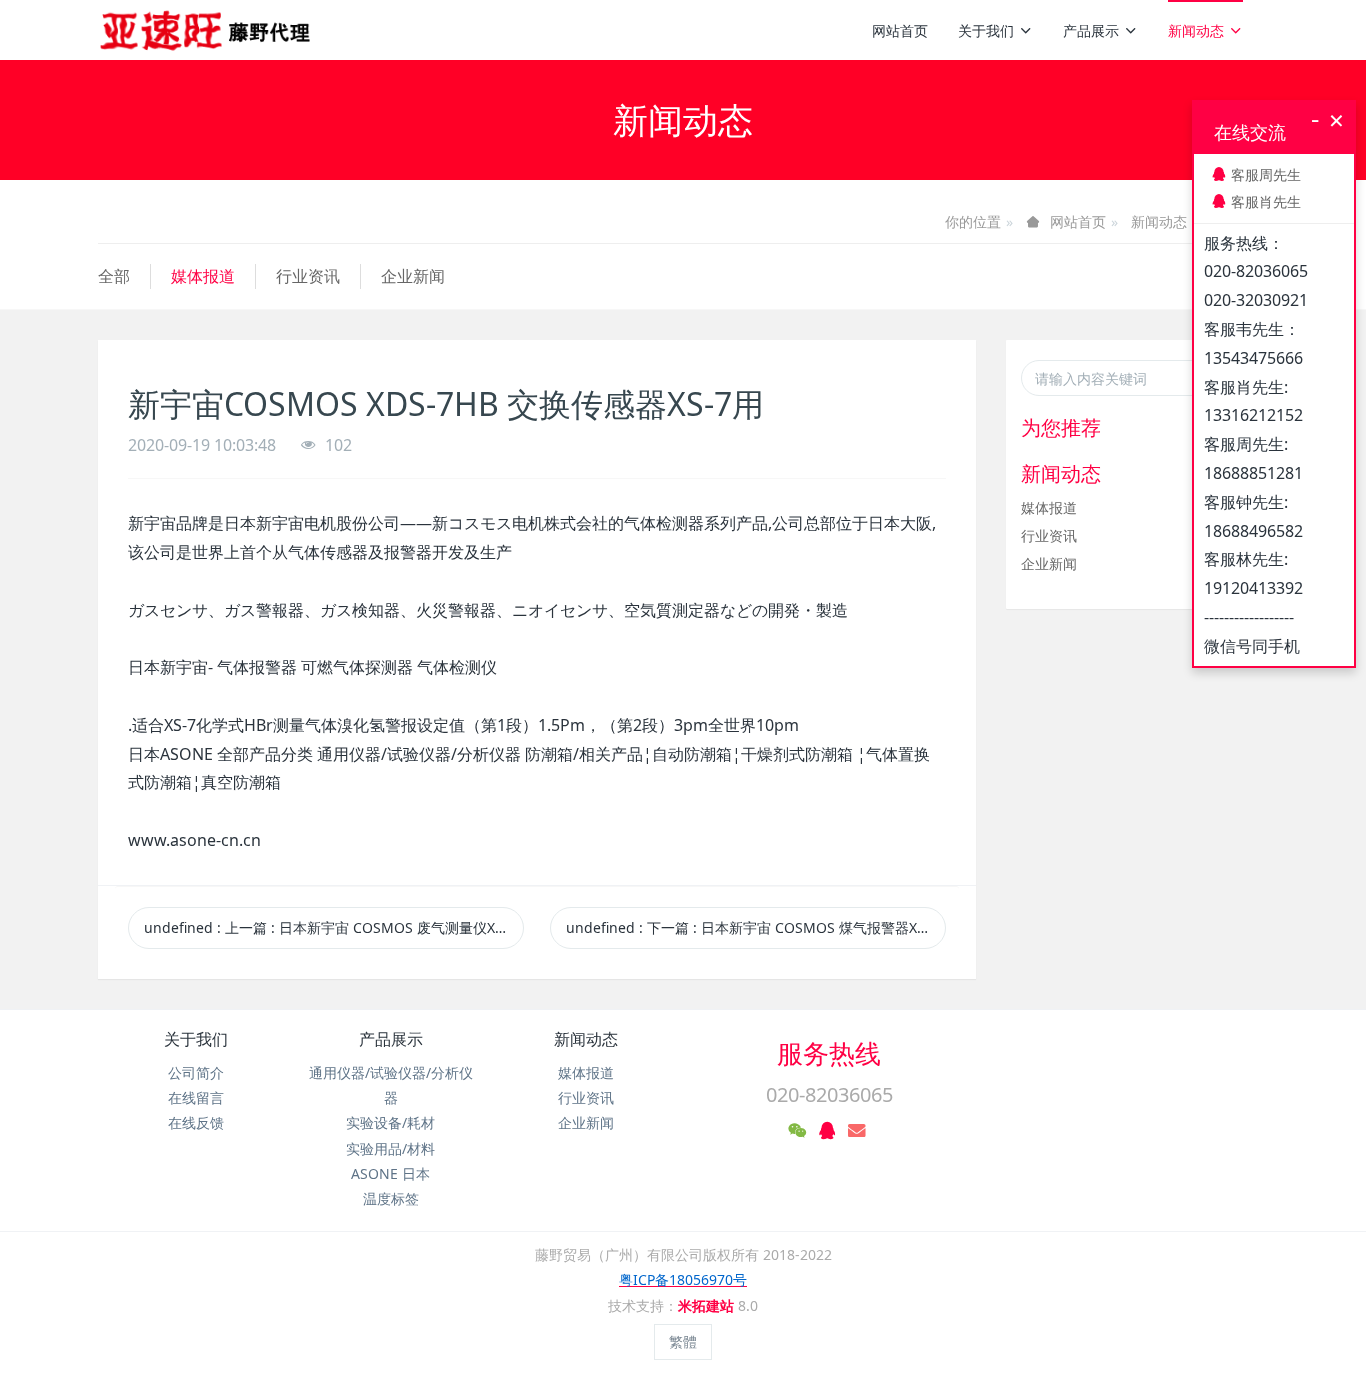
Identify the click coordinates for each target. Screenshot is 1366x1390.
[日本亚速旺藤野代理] (206, 30)
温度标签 (391, 1198)
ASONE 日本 (390, 1173)
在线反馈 (196, 1122)
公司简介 (196, 1072)
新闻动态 (1196, 30)
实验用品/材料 (390, 1148)
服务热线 (829, 1053)
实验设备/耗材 (390, 1122)
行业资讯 (308, 276)
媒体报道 (203, 276)
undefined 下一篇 (756, 927)
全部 (114, 276)
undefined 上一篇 (334, 927)
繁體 (683, 1341)
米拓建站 (708, 1305)
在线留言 (196, 1097)
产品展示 (1091, 30)
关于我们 (986, 30)
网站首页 (900, 30)
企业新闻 (413, 276)
